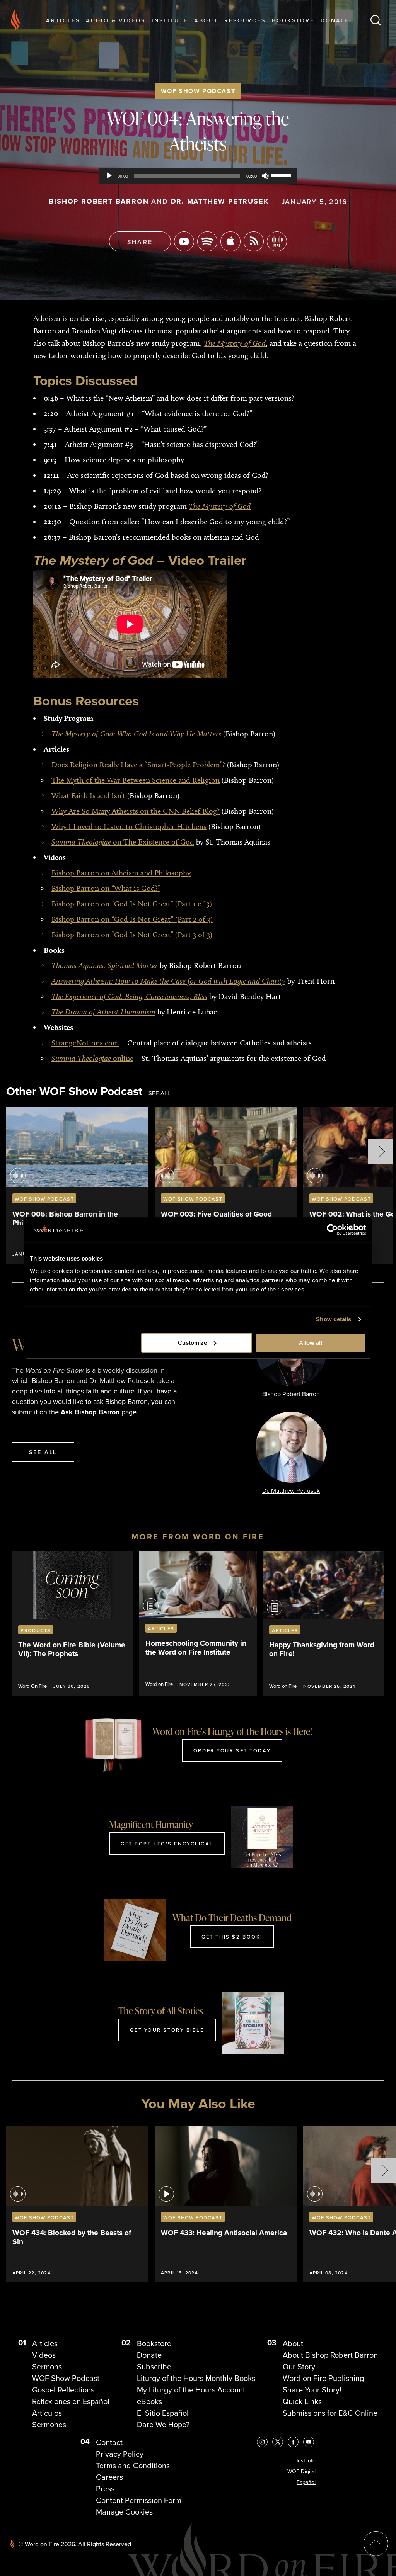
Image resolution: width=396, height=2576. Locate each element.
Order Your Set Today (232, 1750)
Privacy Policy (120, 2454)
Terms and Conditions (133, 2466)
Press (105, 2489)
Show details (334, 1319)
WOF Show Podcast (198, 91)
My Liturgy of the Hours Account (191, 2390)
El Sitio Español (163, 2413)
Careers (109, 2477)
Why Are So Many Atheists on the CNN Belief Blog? (136, 811)
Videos (44, 2355)
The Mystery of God (235, 343)
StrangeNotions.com (85, 1043)
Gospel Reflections (63, 2390)
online (92, 1058)
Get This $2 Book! (232, 1937)
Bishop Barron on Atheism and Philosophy (121, 873)
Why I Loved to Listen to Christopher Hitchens (129, 826)
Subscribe (154, 2367)
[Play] (109, 176)
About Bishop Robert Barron (330, 2355)
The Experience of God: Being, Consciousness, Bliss (129, 996)
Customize (192, 1343)
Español (306, 2482)
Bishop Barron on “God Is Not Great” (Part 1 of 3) (132, 904)
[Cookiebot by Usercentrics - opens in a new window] (332, 1230)
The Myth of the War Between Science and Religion (136, 780)
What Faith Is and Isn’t (88, 795)
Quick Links (302, 2401)
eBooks (149, 2401)
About (206, 20)
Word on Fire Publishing (323, 2378)
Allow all (311, 1343)
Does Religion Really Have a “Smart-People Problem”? (138, 765)
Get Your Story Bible (167, 2030)
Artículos (47, 2413)
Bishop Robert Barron (99, 201)
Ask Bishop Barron (90, 1412)
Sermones (49, 2425)
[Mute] (265, 176)
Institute (170, 20)
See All (160, 1093)
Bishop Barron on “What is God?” (106, 888)
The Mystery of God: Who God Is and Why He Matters (136, 734)
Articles (63, 20)
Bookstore (293, 20)
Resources (245, 20)
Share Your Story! (312, 2390)
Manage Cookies (124, 2512)
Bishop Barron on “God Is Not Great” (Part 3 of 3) (132, 935)
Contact (109, 2442)
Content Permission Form (139, 2500)
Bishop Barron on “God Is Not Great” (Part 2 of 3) (132, 919)
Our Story (299, 2367)
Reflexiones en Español (71, 2401)
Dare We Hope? (163, 2425)
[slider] (282, 175)
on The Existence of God (123, 842)
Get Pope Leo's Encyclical (167, 1844)
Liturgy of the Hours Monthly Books (196, 2378)
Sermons (47, 2367)
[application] (198, 176)
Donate (335, 20)
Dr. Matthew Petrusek (220, 201)
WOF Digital (301, 2471)
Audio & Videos (115, 20)
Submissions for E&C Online (330, 2413)
